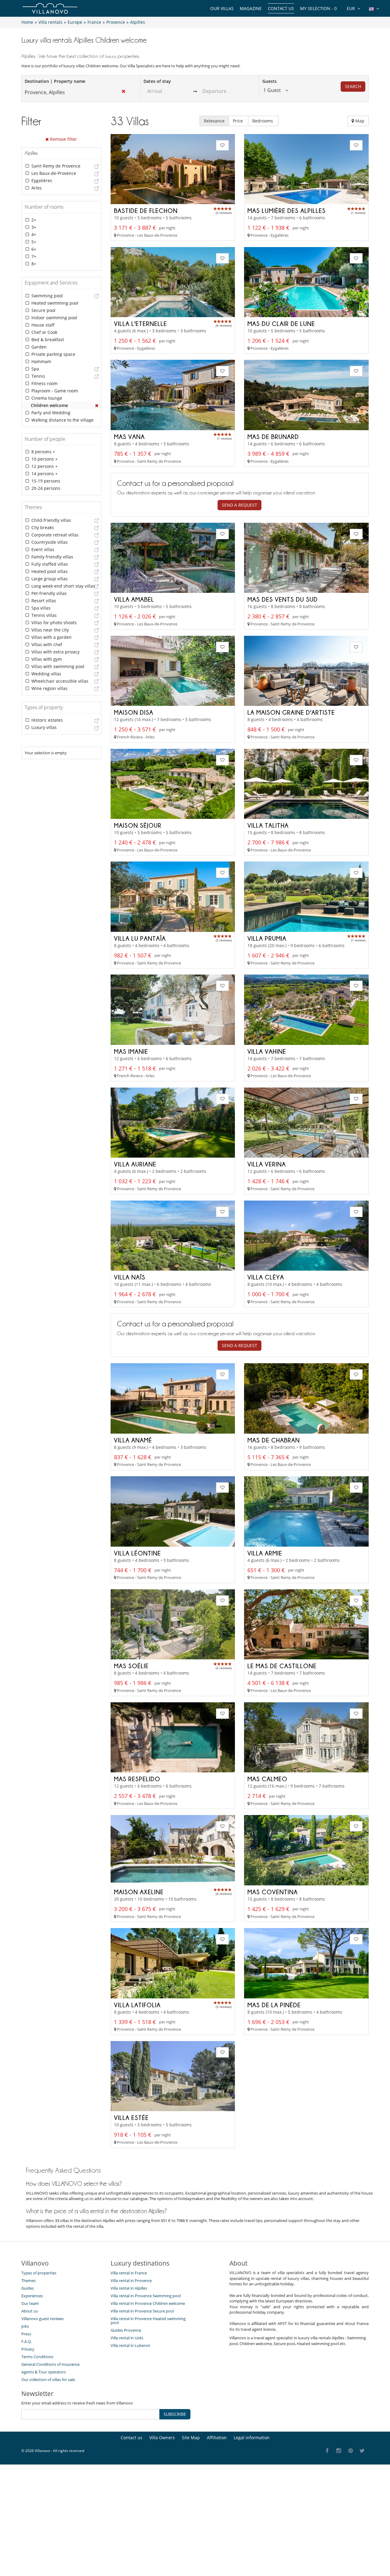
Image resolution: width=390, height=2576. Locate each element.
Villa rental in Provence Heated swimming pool (148, 2321)
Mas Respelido (137, 1779)
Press (26, 2334)
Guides (28, 2288)
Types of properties (39, 2273)
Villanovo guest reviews (43, 2319)
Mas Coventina (273, 1892)
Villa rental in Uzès (127, 2338)
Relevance (214, 121)
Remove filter (63, 139)
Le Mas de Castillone (282, 1666)
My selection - (318, 8)
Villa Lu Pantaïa (140, 938)
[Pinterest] (351, 2451)
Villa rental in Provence (131, 2281)
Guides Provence (126, 2330)
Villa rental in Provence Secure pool (142, 2311)
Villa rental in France (129, 2273)
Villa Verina (267, 1164)
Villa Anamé (133, 1440)
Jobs (25, 2326)
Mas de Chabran (274, 1440)
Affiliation (217, 2438)
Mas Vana (129, 437)
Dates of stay (157, 81)
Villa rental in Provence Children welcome (148, 2303)
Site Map (191, 2438)
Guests (269, 81)
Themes (28, 2281)
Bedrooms (263, 121)
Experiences (32, 2296)
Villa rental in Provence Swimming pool (146, 2296)
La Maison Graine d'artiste (291, 712)
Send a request (239, 505)
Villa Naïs (130, 1277)
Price (238, 121)
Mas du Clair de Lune (281, 324)
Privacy (28, 2349)
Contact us (281, 8)
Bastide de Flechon (146, 211)
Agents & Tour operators (44, 2372)
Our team (30, 2303)
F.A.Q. (26, 2341)
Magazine (251, 8)
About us (30, 2311)
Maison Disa (134, 712)
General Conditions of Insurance (50, 2364)
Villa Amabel (134, 599)
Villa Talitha (268, 825)
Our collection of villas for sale (48, 2380)
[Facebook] (327, 2451)
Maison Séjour (138, 825)
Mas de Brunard (273, 437)
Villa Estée (131, 2118)
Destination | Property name (55, 81)
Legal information (252, 2438)
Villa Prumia (267, 938)
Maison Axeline (139, 1892)
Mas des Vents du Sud (283, 599)
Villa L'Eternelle (140, 324)
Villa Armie (265, 1553)
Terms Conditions (37, 2357)
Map (359, 121)
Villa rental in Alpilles (129, 2288)
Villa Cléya (266, 1277)
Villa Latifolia (137, 2005)
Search (353, 86)
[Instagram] (339, 2451)
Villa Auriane (135, 1164)
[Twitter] (362, 2451)
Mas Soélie (131, 1666)
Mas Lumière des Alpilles (287, 211)
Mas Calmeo (267, 1779)
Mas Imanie (131, 1051)
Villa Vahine (267, 1051)
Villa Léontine (137, 1553)
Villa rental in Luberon (130, 2345)
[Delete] (97, 405)
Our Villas (222, 8)
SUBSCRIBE (175, 2414)
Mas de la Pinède (274, 2005)
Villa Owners (162, 2438)
